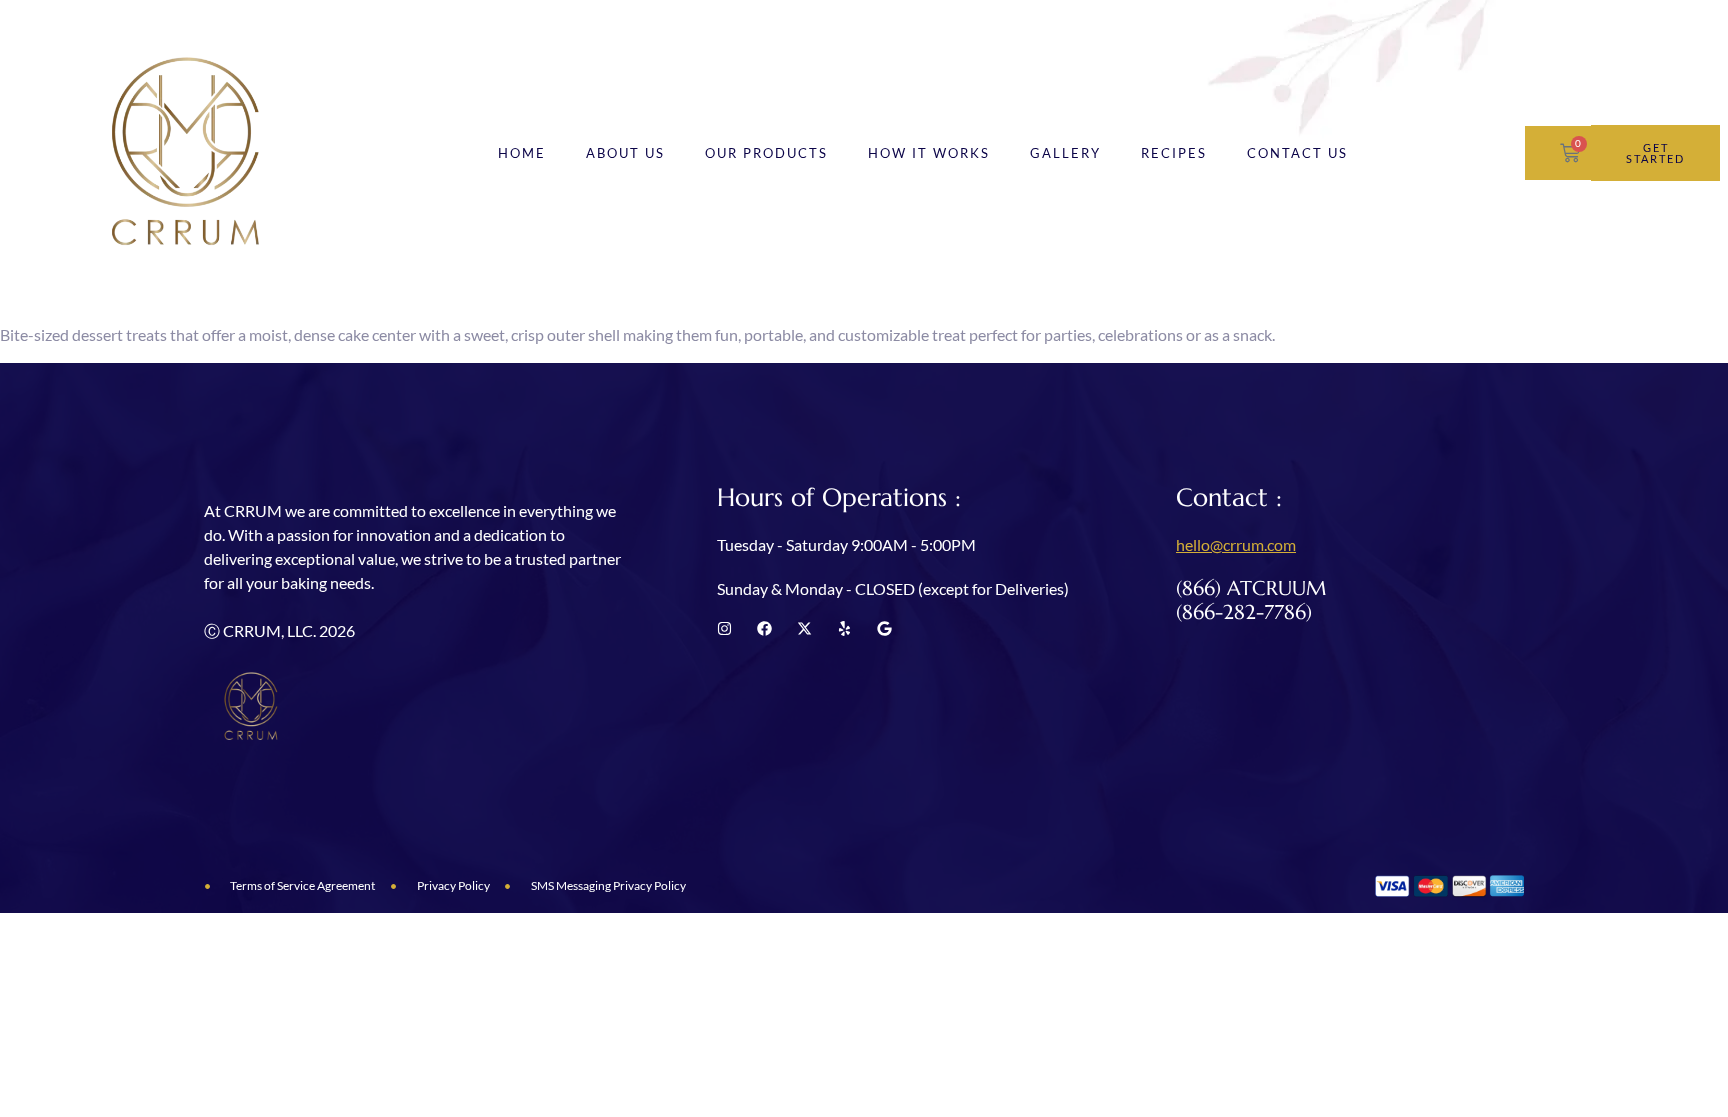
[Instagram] (724, 628)
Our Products (766, 153)
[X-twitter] (804, 628)
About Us (625, 153)
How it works (929, 153)
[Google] (884, 628)
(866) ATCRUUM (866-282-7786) (1251, 600)
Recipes (1174, 153)
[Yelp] (844, 628)
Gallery (1065, 153)
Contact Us (1297, 153)
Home (522, 153)
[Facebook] (764, 628)
